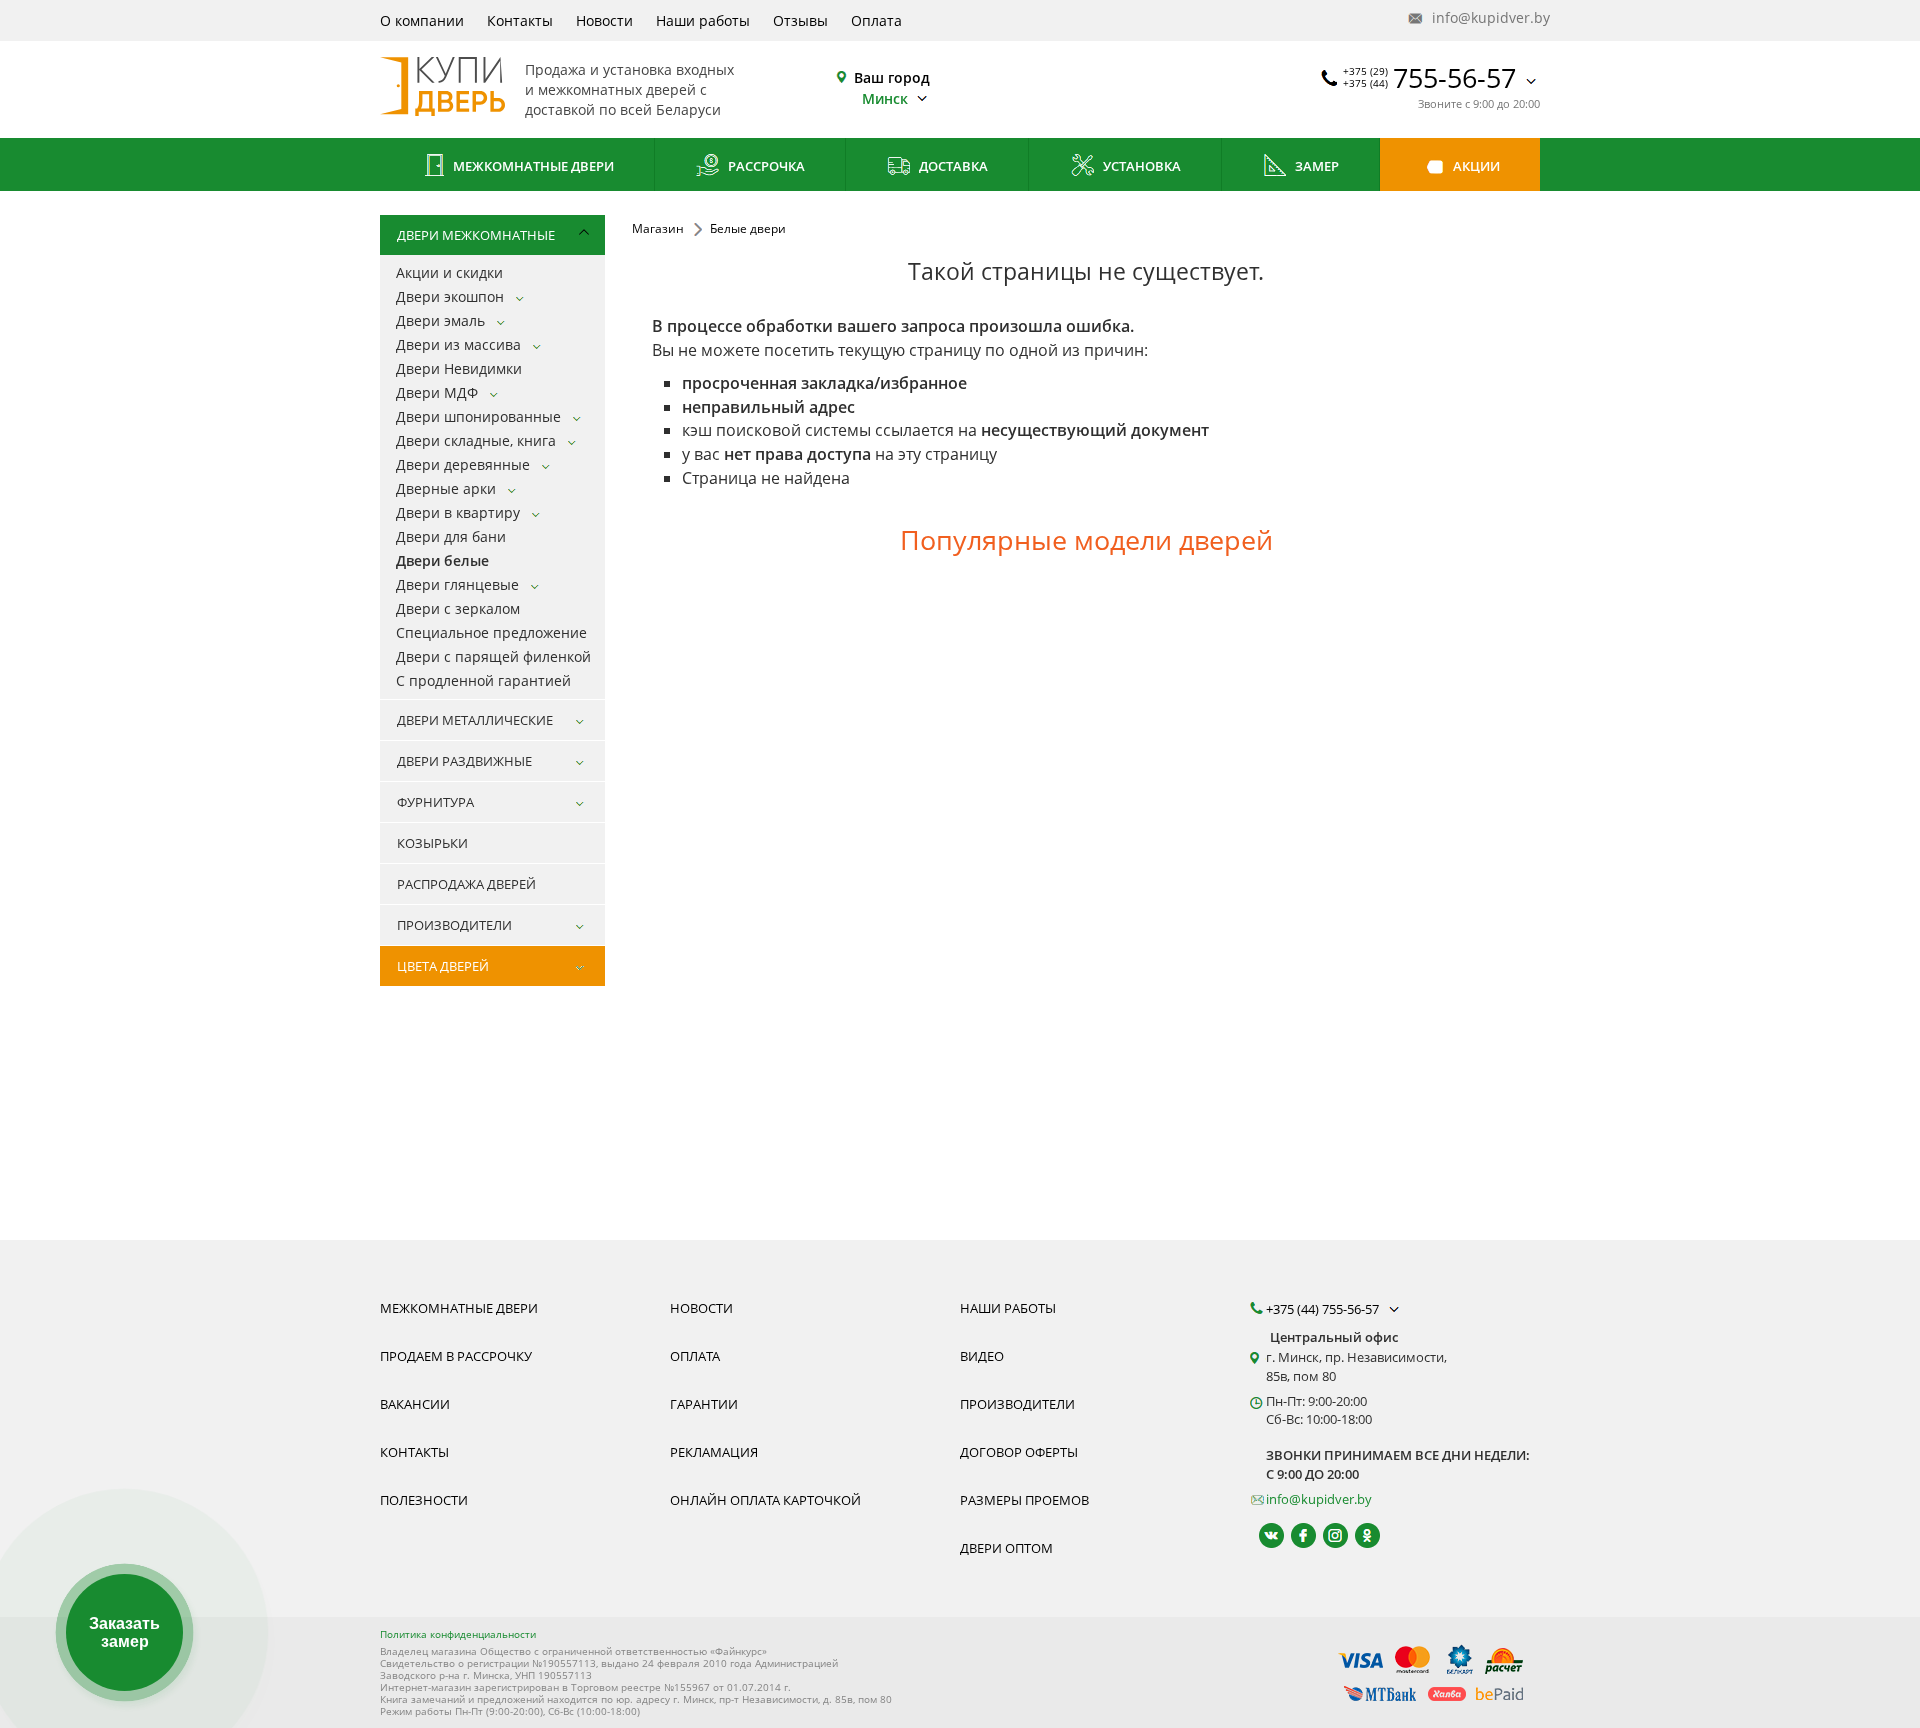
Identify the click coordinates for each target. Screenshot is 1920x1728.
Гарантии (704, 1404)
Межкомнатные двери (532, 166)
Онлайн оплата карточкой (765, 1500)
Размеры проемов (1024, 1500)
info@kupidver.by (1484, 17)
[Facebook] (1294, 1535)
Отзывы (800, 20)
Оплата (876, 20)
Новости (604, 20)
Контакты (520, 20)
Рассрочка (765, 166)
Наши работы (703, 20)
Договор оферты (1019, 1452)
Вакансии (415, 1404)
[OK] (1358, 1535)
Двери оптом (1006, 1548)
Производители (1017, 1404)
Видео (982, 1356)
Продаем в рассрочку (456, 1356)
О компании (422, 20)
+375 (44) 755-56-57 (1324, 1309)
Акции (1475, 166)
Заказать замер (124, 1632)
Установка (1140, 166)
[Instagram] (1326, 1535)
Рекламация (714, 1452)
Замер (1315, 166)
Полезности (424, 1500)
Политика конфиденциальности (458, 1634)
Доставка (952, 166)
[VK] (1262, 1535)
